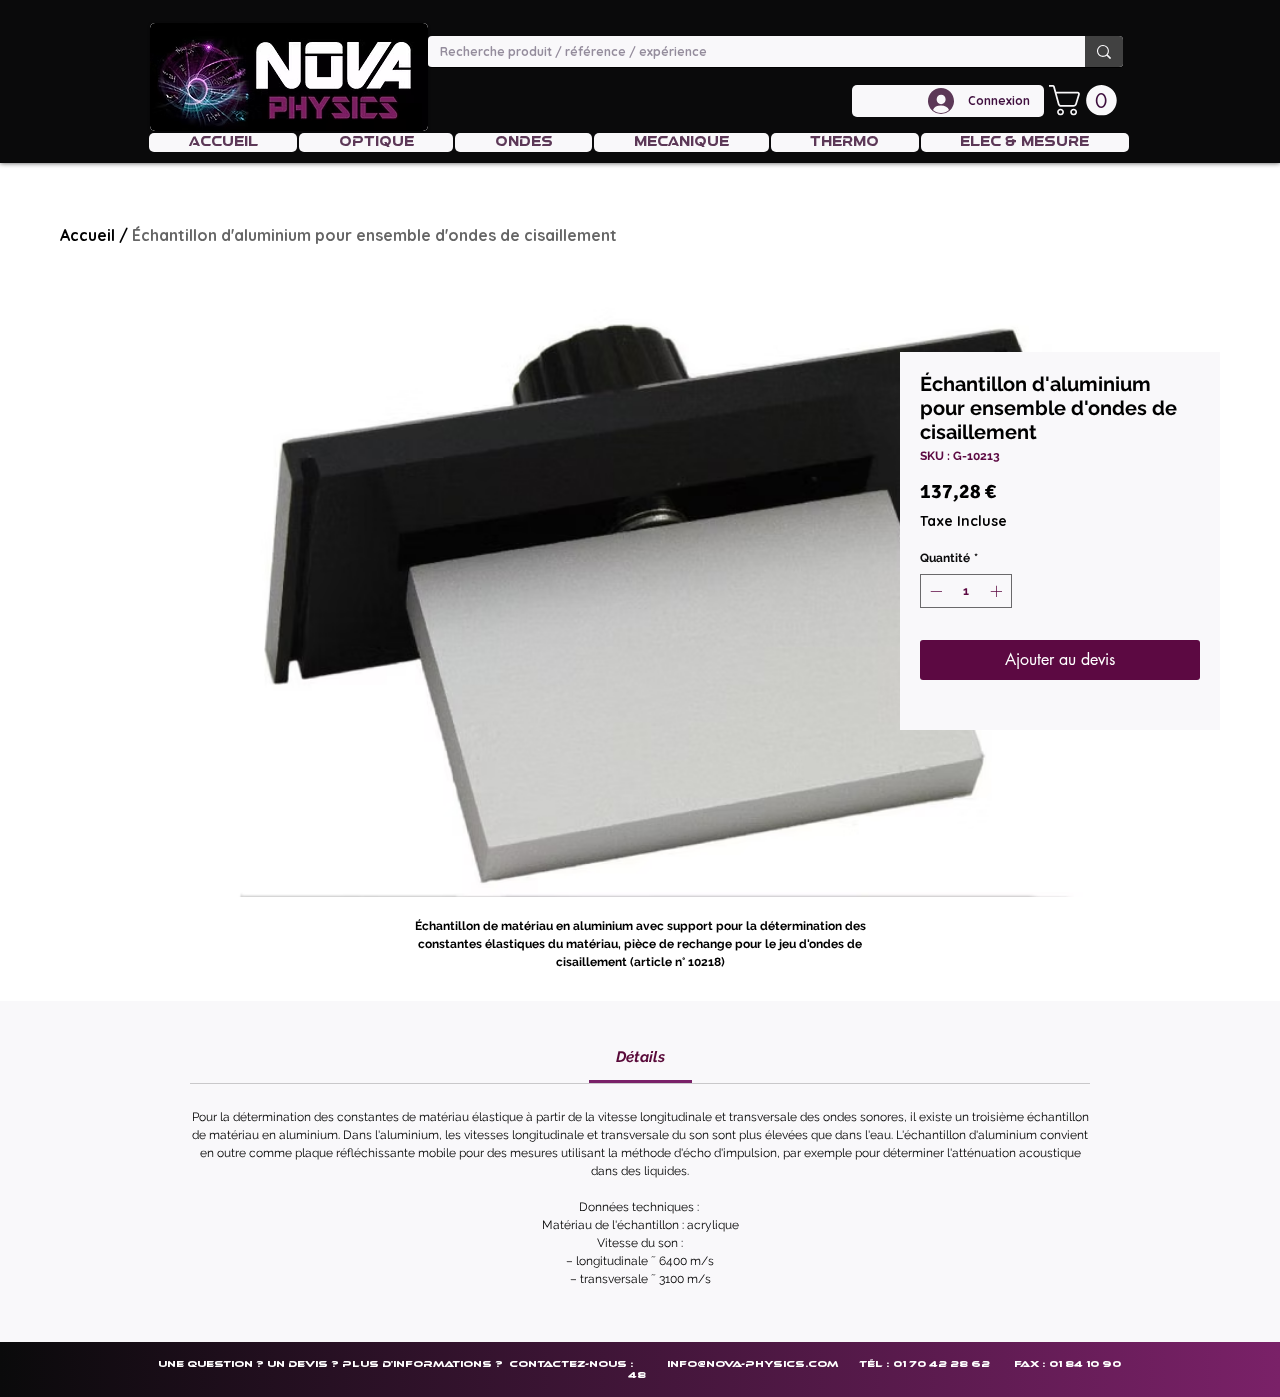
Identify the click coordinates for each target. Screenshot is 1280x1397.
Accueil (87, 235)
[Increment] (998, 591)
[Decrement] (934, 591)
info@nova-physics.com (752, 1363)
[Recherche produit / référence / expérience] (1104, 51)
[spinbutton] (966, 591)
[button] (1086, 100)
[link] (640, 1057)
